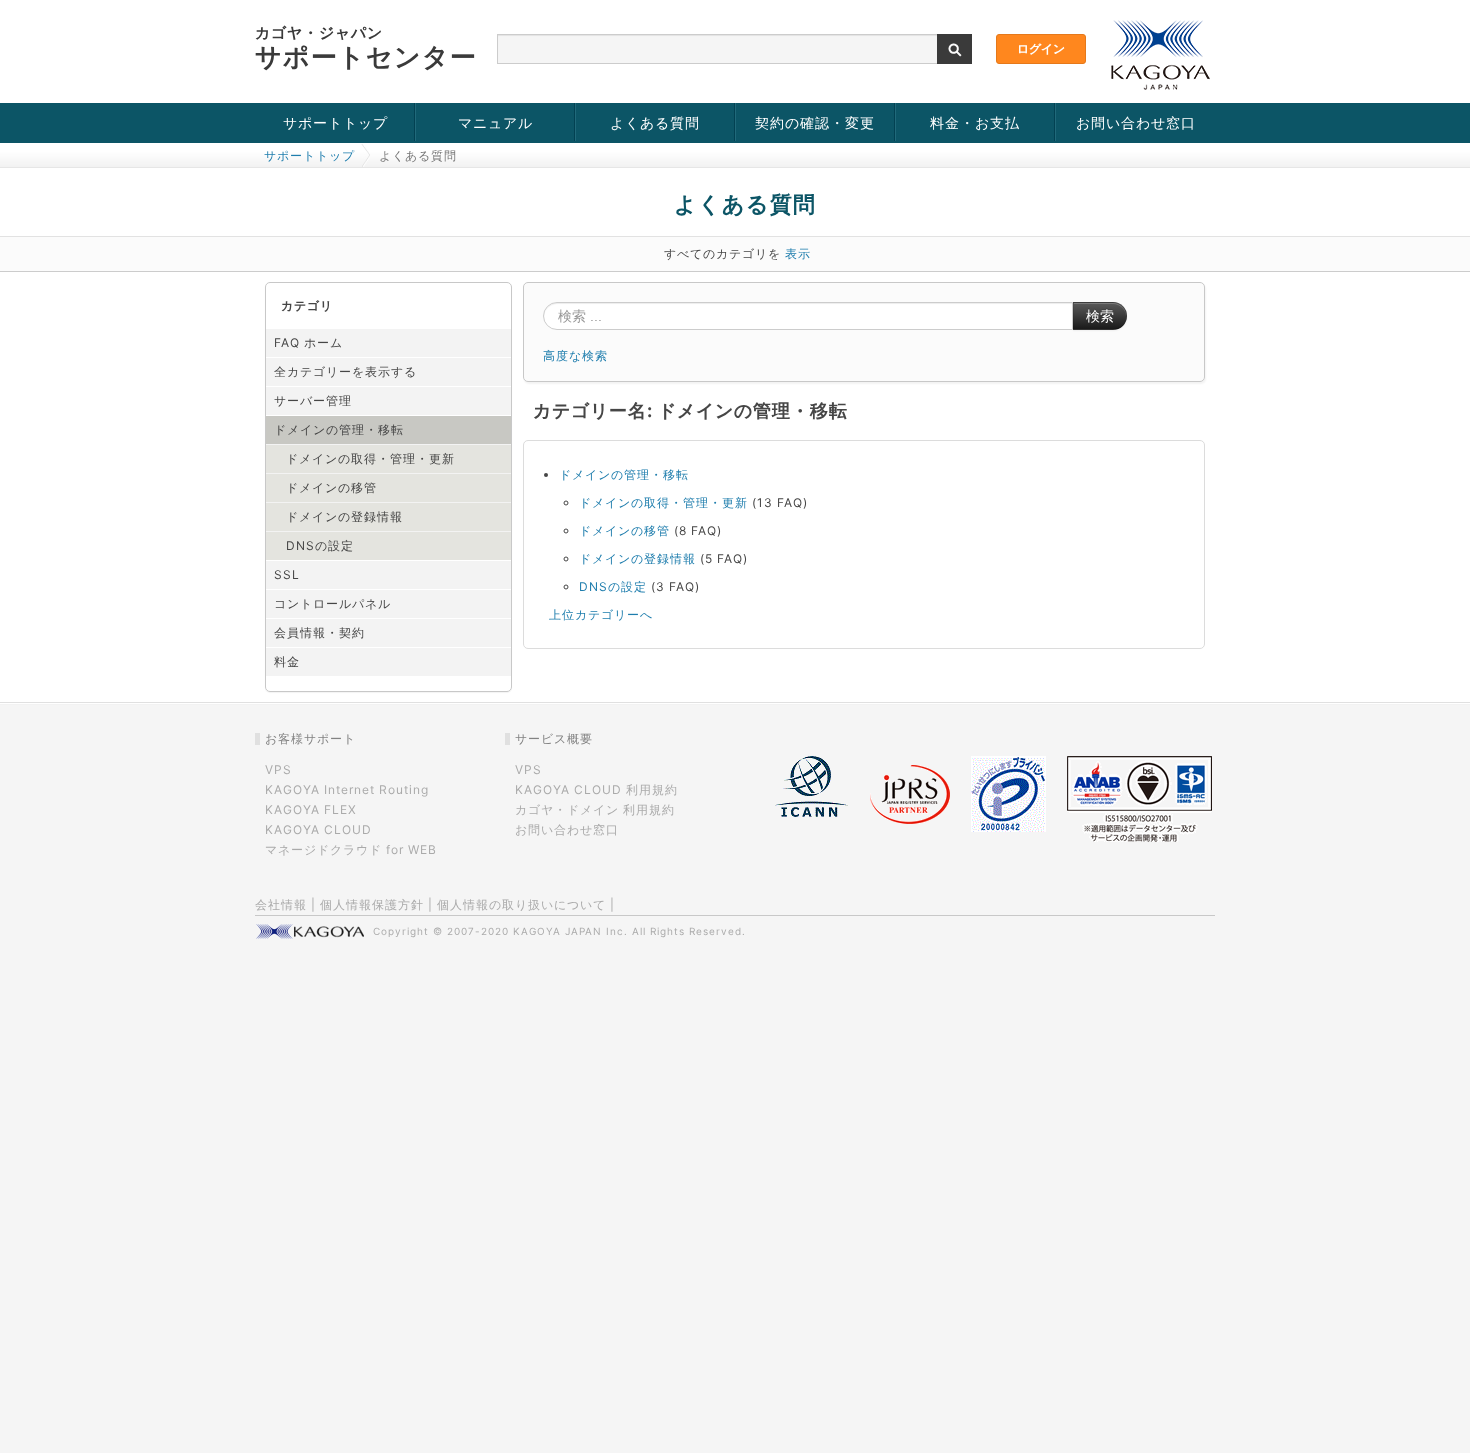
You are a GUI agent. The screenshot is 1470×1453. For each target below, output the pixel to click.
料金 (287, 661)
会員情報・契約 (319, 632)
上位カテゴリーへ (601, 614)
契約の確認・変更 (815, 122)
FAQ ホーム (308, 342)
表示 (798, 253)
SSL (287, 574)
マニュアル (495, 122)
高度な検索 (575, 355)
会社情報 (281, 904)
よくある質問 (655, 122)
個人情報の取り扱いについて (521, 904)
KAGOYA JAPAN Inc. (570, 931)
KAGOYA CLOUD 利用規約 (596, 789)
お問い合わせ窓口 (1136, 122)
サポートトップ (335, 122)
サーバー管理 (313, 400)
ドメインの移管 (331, 487)
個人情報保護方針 (372, 904)
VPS (278, 769)
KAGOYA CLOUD (318, 829)
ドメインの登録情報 (344, 516)
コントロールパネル (332, 603)
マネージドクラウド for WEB (351, 849)
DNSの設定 (320, 545)
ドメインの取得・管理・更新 (370, 458)
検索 (1100, 316)
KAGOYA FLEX (311, 809)
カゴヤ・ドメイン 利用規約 (595, 809)
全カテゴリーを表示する (345, 371)
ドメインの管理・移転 (339, 429)
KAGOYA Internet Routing (347, 789)
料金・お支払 (975, 122)
